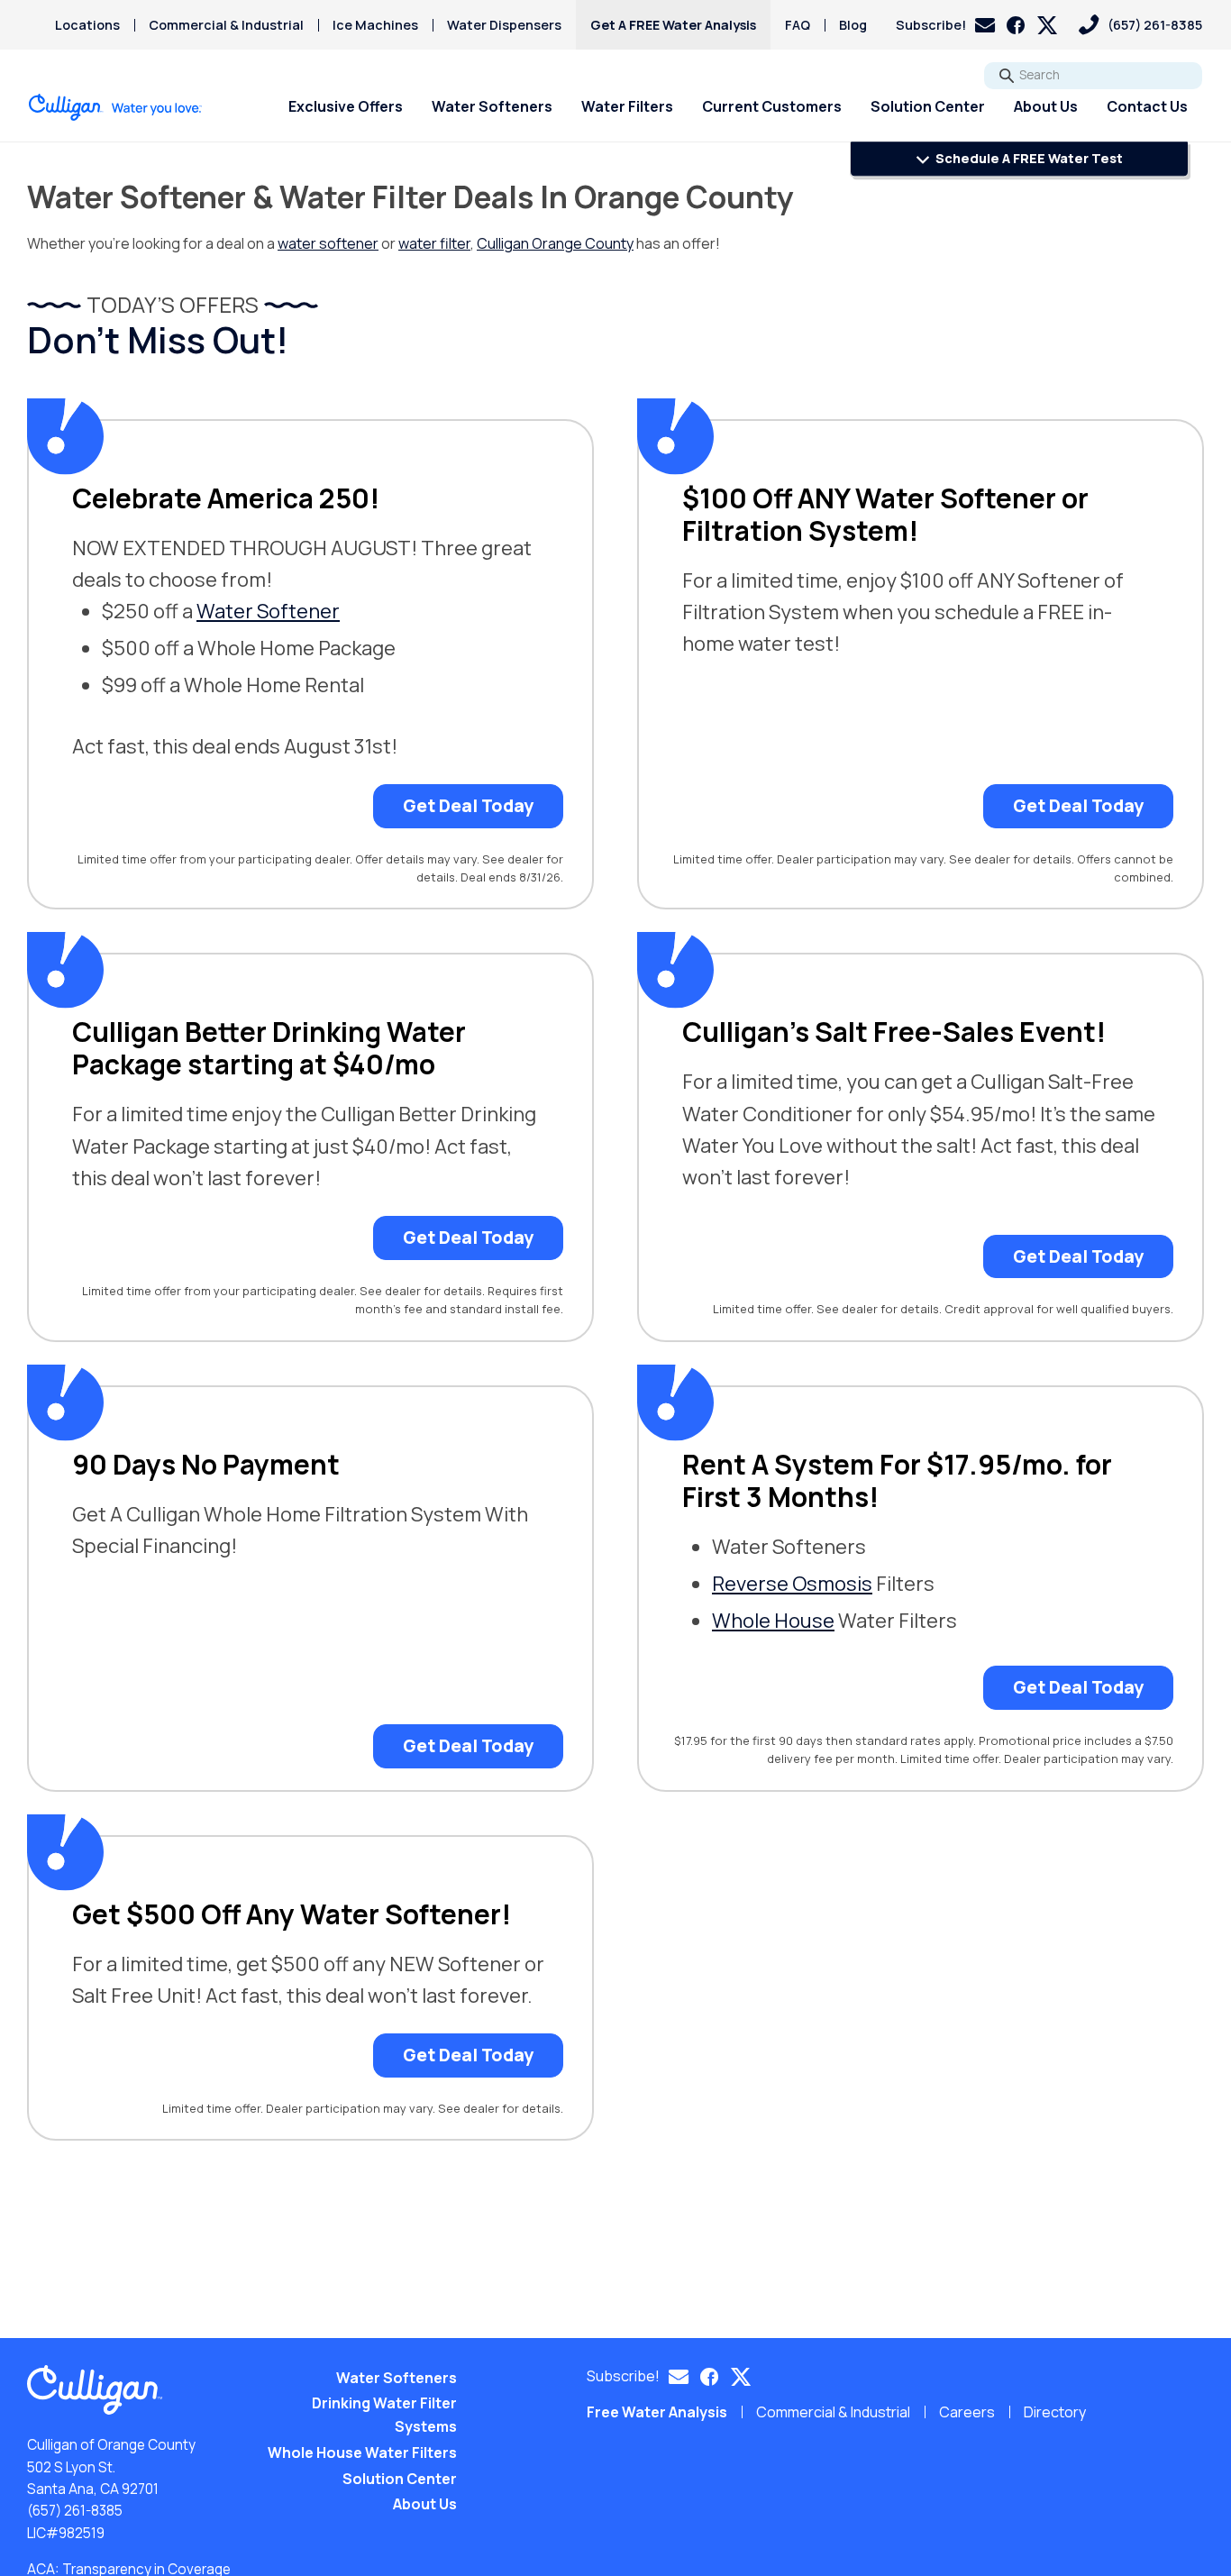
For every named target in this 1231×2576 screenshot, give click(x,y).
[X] (1047, 25)
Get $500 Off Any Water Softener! (292, 1914)
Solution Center (928, 106)
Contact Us (1147, 106)
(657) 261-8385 (75, 2511)
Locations (87, 25)
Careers (967, 2412)
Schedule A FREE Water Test (1028, 158)
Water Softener (268, 611)
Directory (1055, 2412)
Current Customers (772, 106)
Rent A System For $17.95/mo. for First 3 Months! (897, 1481)
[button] (945, 25)
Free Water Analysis (657, 2412)
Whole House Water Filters (362, 2453)
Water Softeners (492, 106)
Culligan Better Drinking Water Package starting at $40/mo (269, 1048)
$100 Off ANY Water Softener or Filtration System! (885, 515)
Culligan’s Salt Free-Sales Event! (894, 1032)
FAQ (798, 25)
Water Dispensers (504, 25)
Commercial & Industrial (226, 25)
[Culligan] (116, 107)
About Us (1046, 106)
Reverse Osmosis (792, 1584)
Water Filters (627, 106)
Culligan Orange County (555, 243)
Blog (853, 25)
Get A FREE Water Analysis (673, 25)
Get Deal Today (468, 806)
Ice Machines (375, 25)
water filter (434, 243)
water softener (328, 243)
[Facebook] (1016, 25)
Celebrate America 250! (226, 498)
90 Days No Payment (206, 1465)
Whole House (773, 1621)
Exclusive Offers (346, 106)
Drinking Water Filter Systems (384, 2415)
